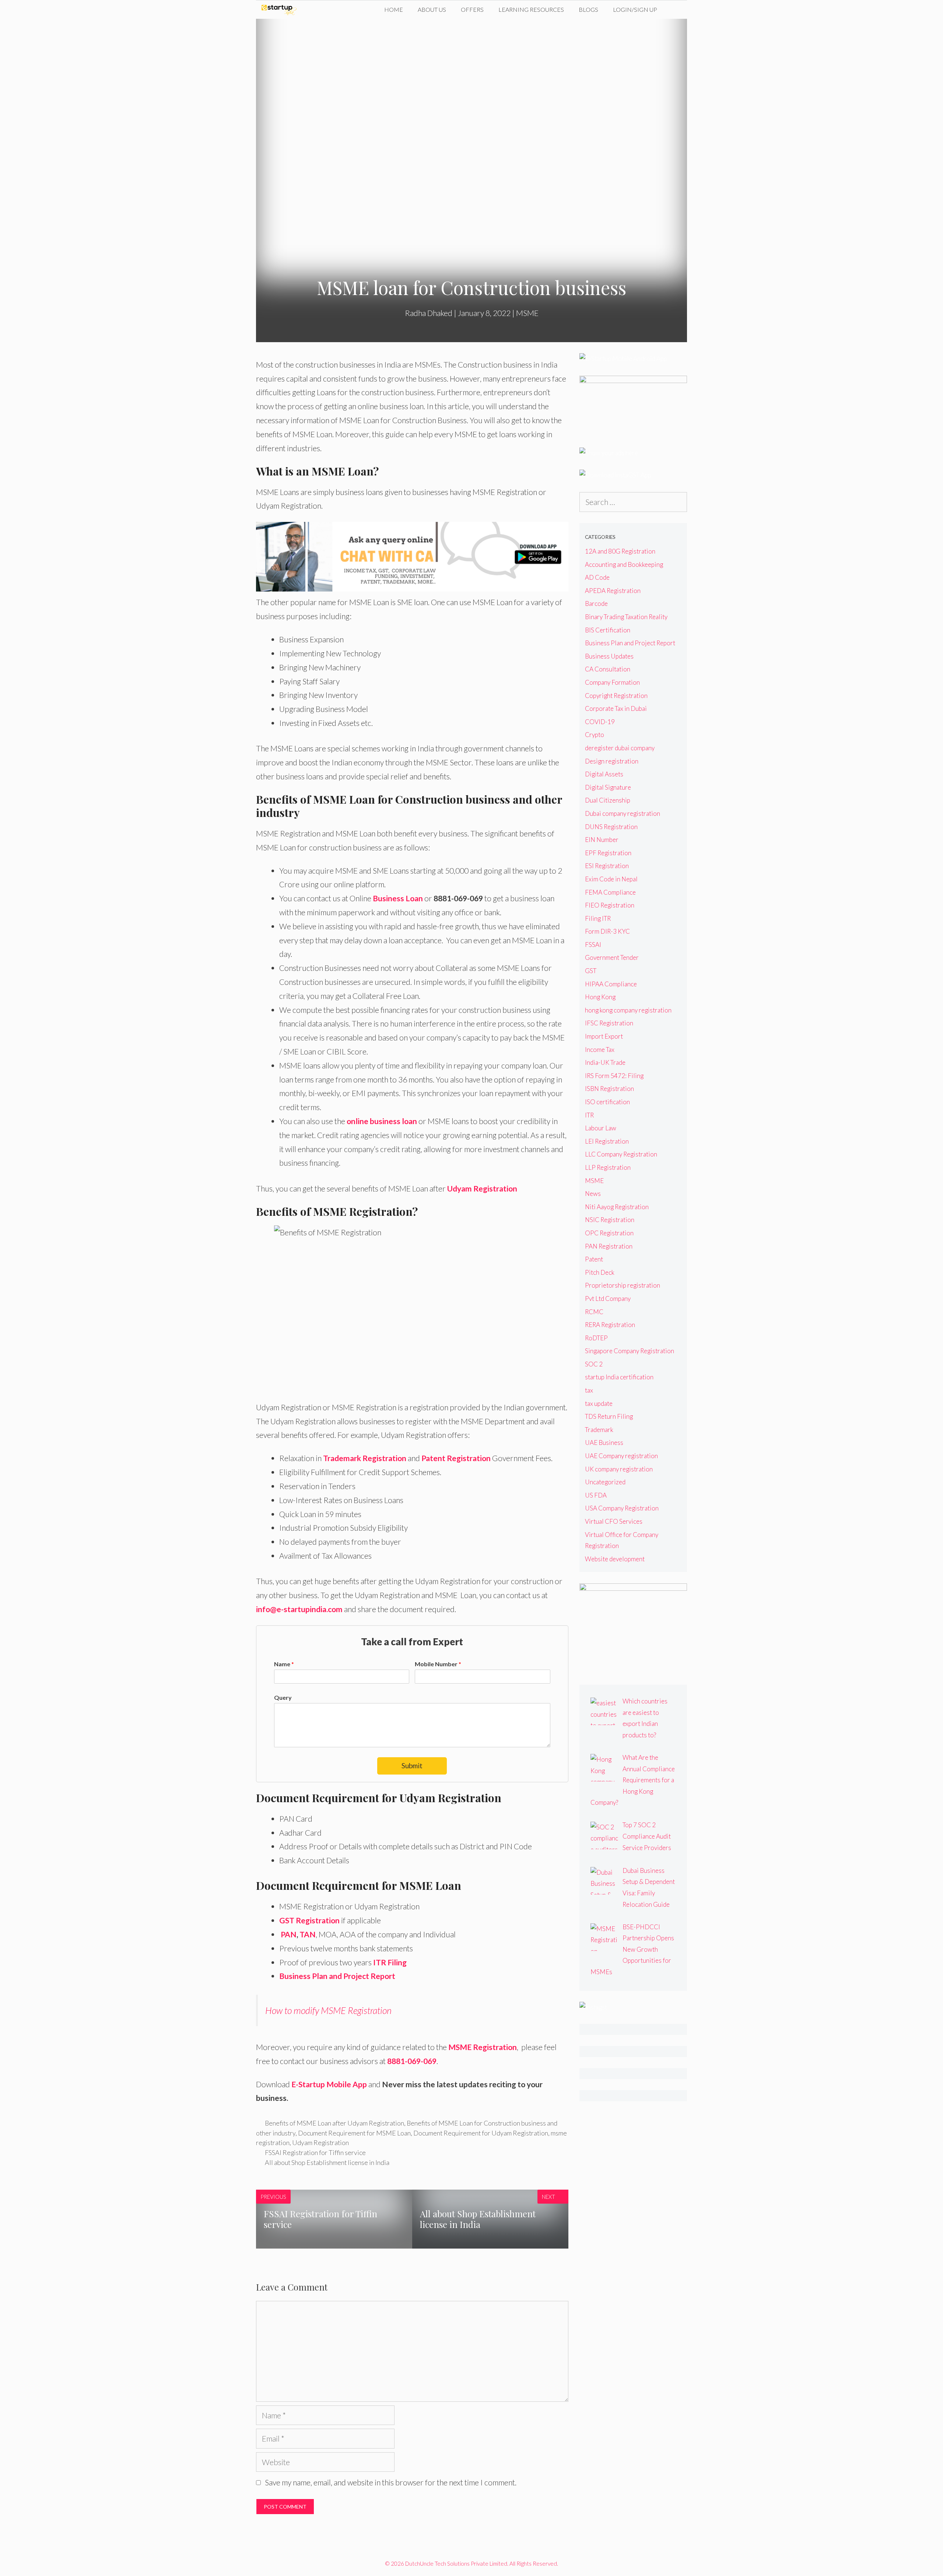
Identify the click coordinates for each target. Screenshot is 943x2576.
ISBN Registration (609, 1089)
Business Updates (609, 656)
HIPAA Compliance (611, 984)
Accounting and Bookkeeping (624, 564)
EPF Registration (608, 853)
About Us (432, 9)
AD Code (597, 577)
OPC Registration (609, 1233)
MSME (527, 313)
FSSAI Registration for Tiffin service (315, 2152)
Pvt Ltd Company (608, 1298)
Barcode (596, 603)
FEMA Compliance (610, 892)
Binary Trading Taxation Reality (626, 617)
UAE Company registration (621, 1456)
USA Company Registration (622, 1508)
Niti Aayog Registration (617, 1207)
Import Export (604, 1036)
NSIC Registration (610, 1220)
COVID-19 (600, 722)
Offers (472, 9)
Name (284, 1664)
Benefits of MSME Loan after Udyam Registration (334, 2123)
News (593, 1194)
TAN (308, 1934)
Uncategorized (605, 1482)
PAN (289, 1934)
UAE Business (604, 1443)
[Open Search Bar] (676, 10)
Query (283, 1697)
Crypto (595, 735)
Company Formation (612, 682)
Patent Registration (456, 1458)
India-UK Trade (605, 1062)
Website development (615, 1559)
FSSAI (593, 945)
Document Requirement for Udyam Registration (481, 2133)
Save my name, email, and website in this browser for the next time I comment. (391, 2482)
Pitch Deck (600, 1272)
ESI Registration (607, 866)
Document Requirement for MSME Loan (354, 2133)
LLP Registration (608, 1167)
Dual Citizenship (608, 800)
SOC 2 (594, 1364)
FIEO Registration (610, 905)
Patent (594, 1259)
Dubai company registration (623, 813)
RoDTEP (596, 1338)
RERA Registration (610, 1325)
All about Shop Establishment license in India (327, 2162)
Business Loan (398, 898)
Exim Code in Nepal (611, 879)
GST (591, 971)
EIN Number (602, 840)
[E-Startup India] (281, 10)
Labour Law (601, 1128)
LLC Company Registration (621, 1154)
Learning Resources (531, 9)
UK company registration (619, 1469)
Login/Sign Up (635, 9)
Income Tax (600, 1050)
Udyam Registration (320, 2142)
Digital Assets (604, 774)
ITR (589, 1115)
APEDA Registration (613, 591)
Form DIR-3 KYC (607, 931)
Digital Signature (608, 787)
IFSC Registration (609, 1023)
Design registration (612, 761)
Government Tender (612, 957)
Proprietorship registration (623, 1285)
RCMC (594, 1312)
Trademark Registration (365, 1458)
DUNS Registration (611, 827)
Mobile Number (438, 1664)
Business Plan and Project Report (337, 1976)
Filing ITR (598, 918)
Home (394, 9)
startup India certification (619, 1377)
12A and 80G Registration (620, 551)
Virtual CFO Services (614, 1521)
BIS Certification (608, 630)
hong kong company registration (628, 1010)
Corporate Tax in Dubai (616, 708)
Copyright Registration (616, 696)
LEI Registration (607, 1141)
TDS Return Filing (609, 1416)
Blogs (588, 9)
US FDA (596, 1495)
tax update (599, 1403)
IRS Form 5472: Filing (614, 1076)
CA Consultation (608, 669)
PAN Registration (609, 1246)
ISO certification (607, 1102)
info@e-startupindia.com (299, 1609)
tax (589, 1390)
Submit (412, 1766)
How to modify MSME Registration (328, 2010)
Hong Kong (600, 997)
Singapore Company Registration (630, 1351)
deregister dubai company (620, 748)
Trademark (599, 1430)
